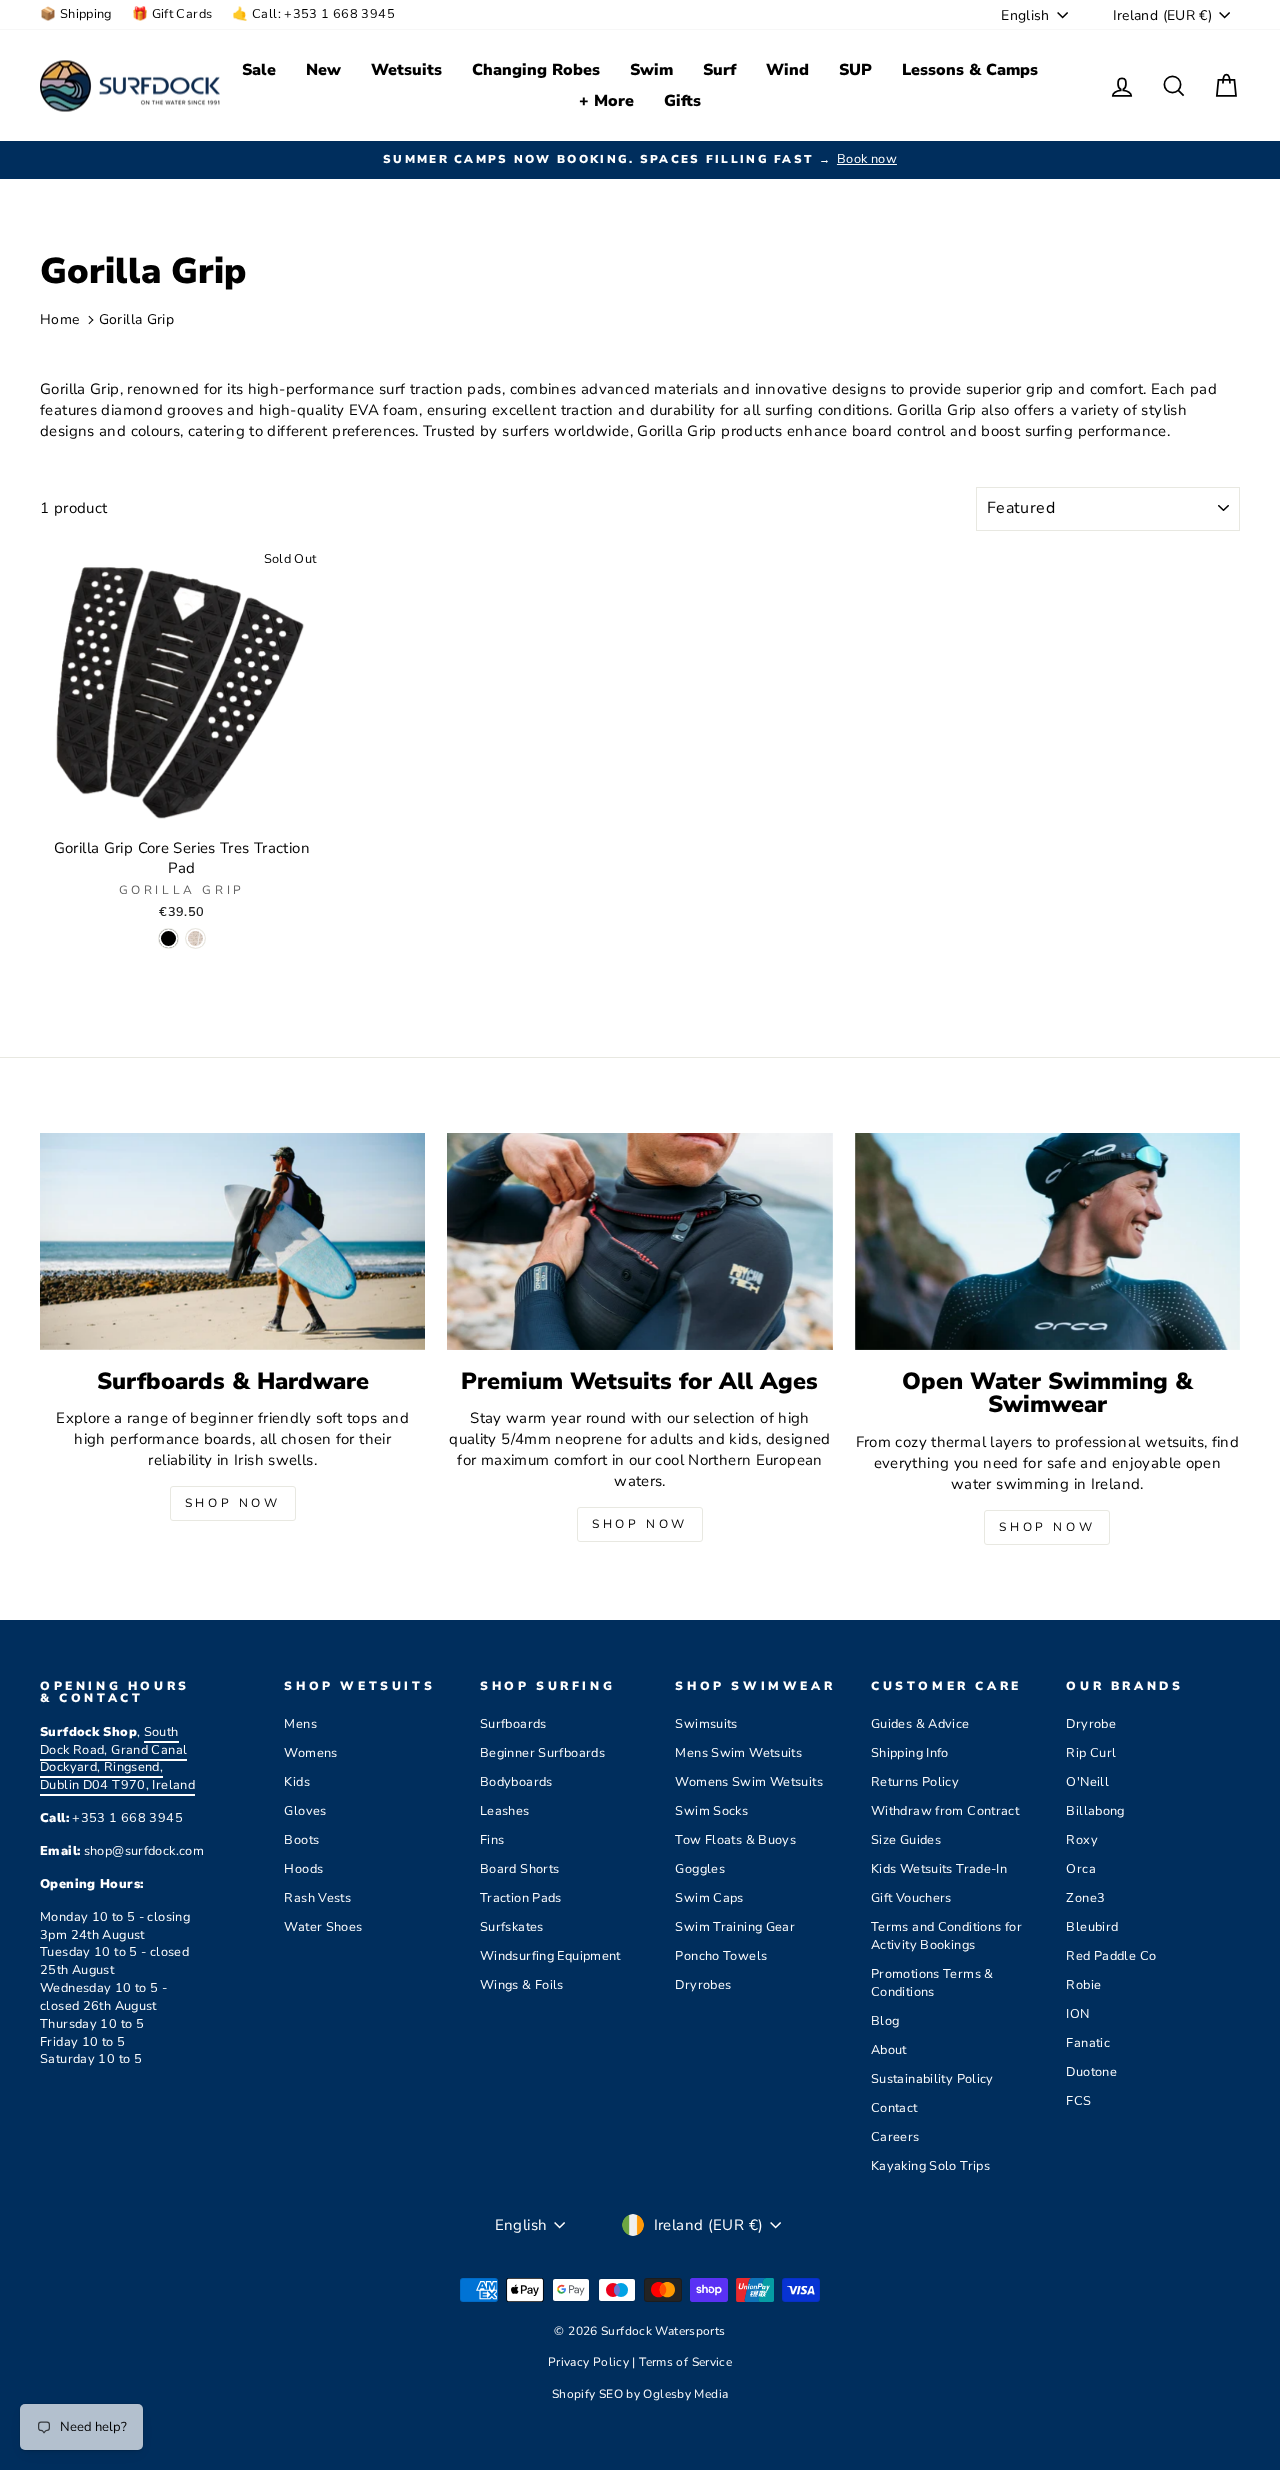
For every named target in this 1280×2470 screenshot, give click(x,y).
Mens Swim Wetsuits (738, 1753)
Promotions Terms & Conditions (932, 1983)
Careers (895, 2137)
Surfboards (513, 1724)
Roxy (1082, 1840)
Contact (894, 2108)
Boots (301, 1840)
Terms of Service (685, 2362)
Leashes (505, 1811)
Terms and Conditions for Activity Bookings (946, 1936)
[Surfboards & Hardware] (232, 1241)
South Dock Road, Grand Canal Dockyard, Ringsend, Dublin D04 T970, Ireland (117, 1759)
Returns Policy (915, 1782)
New (323, 70)
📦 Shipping (76, 14)
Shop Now (233, 1503)
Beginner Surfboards (542, 1753)
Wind (787, 70)
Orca (1081, 1869)
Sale (259, 70)
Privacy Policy (590, 2362)
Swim (651, 70)
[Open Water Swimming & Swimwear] (1047, 1241)
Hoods (303, 1869)
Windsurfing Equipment (550, 1956)
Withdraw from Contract (945, 1811)
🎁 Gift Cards (172, 14)
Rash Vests (317, 1898)
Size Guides (906, 1840)
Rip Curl (1091, 1753)
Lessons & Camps (970, 70)
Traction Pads (521, 1898)
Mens (300, 1724)
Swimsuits (706, 1724)
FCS (1078, 2101)
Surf (719, 70)
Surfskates (512, 1927)
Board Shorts (520, 1869)
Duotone (1091, 2072)
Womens (310, 1753)
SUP (855, 70)
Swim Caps (709, 1898)
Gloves (305, 1811)
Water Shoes (323, 1927)
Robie (1083, 1985)
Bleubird (1092, 1927)
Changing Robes (536, 70)
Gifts (682, 101)
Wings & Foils (522, 1985)
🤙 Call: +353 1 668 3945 (313, 14)
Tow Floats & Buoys (735, 1840)
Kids (297, 1782)
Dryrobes (703, 1985)
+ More (606, 101)
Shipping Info (910, 1753)
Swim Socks (711, 1811)
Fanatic (1088, 2043)
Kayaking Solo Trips (930, 2166)
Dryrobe (1091, 1724)
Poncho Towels (721, 1956)
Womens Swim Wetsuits (749, 1782)
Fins (492, 1840)
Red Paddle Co (1111, 1956)
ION (1077, 2014)
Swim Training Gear (735, 1927)
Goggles (700, 1869)
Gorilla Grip (137, 319)
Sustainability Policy (932, 2079)
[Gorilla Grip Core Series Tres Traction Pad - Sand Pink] (195, 938)
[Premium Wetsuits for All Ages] (639, 1241)
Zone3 (1085, 1898)
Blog (885, 2021)
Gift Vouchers (911, 1898)
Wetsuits (406, 70)
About (889, 2050)
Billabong (1095, 1811)
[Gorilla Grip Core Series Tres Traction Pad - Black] (168, 938)
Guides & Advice (920, 1724)
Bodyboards (516, 1782)
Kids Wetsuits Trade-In (939, 1869)
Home (60, 319)
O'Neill (1087, 1782)
